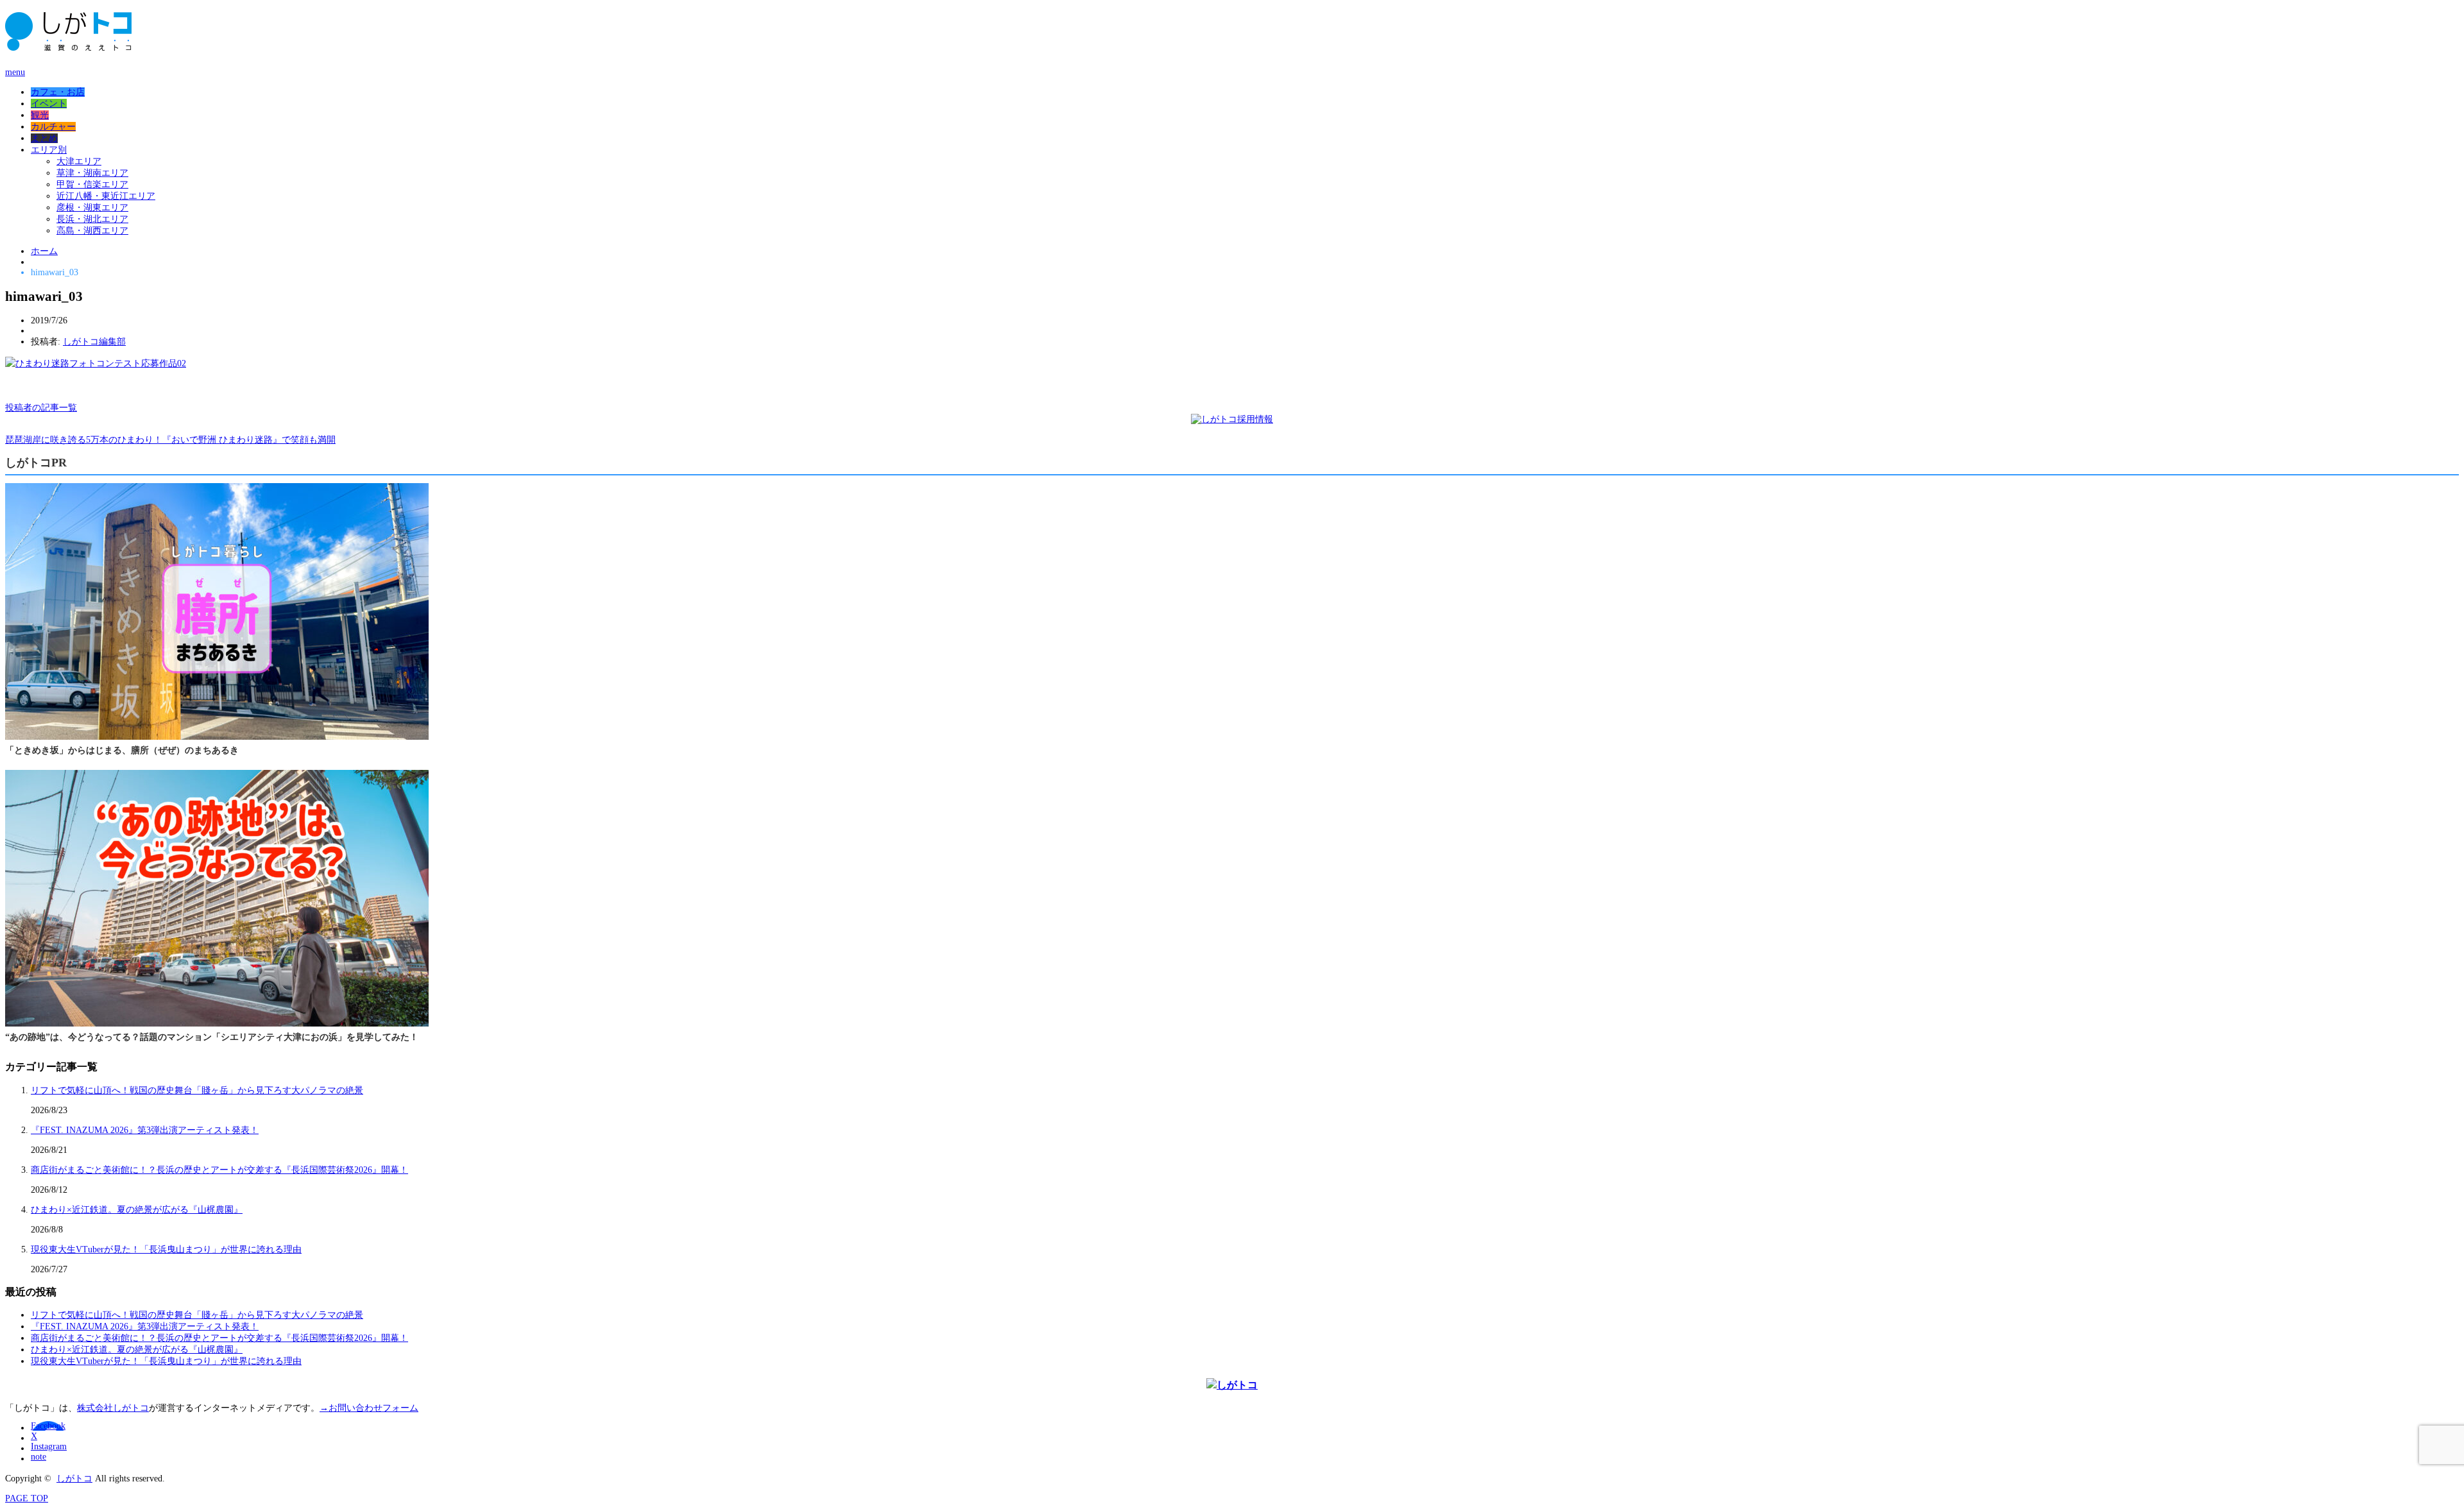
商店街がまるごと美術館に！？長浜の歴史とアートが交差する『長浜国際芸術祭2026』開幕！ (219, 1170)
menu (15, 72)
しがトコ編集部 (94, 342)
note (38, 1457)
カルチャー (53, 127)
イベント (49, 104)
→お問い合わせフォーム (369, 1408)
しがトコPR (36, 463)
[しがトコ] (68, 45)
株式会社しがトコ (113, 1408)
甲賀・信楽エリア (92, 184)
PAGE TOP (27, 1498)
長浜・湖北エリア (92, 219)
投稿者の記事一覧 (41, 408)
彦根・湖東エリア (92, 208)
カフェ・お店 (58, 92)
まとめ (44, 138)
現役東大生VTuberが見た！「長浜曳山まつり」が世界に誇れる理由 (166, 1249)
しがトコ (74, 1479)
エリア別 (49, 150)
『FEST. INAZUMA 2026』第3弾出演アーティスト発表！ (145, 1130)
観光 (40, 115)
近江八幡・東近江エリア (106, 196)
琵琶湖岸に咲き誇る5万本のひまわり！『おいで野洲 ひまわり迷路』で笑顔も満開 (170, 440)
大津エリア (79, 161)
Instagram (49, 1446)
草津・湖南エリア (92, 173)
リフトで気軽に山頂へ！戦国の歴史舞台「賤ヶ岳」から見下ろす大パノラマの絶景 (197, 1090)
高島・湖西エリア (92, 231)
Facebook (48, 1426)
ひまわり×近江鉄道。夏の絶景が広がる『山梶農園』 (137, 1210)
